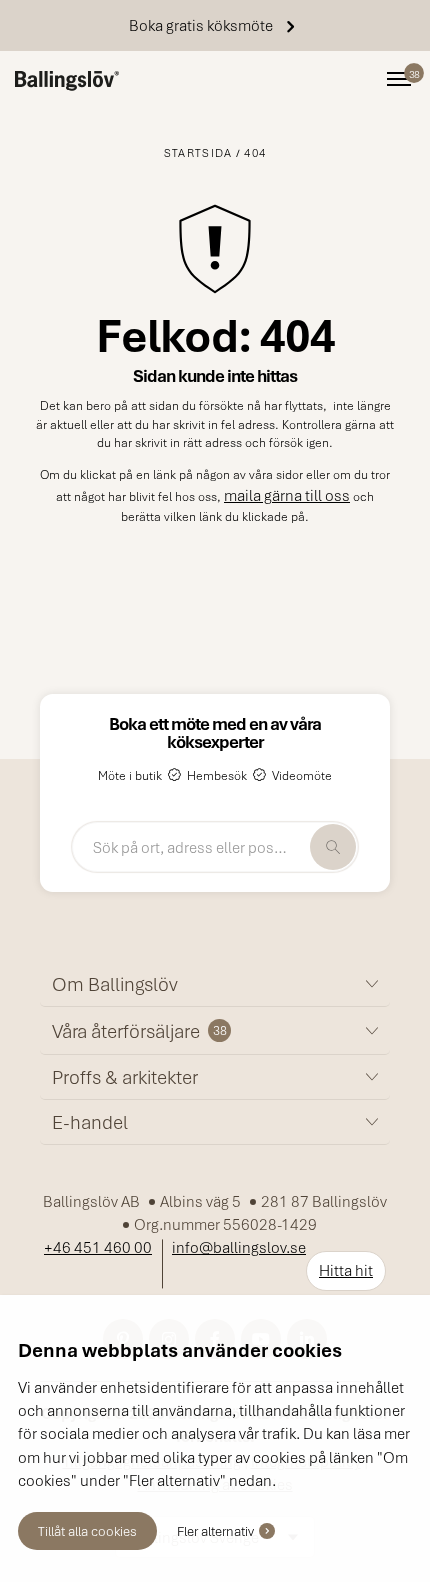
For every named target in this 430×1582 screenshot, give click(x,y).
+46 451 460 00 (98, 1247)
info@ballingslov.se (239, 1247)
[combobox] (215, 847)
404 (255, 152)
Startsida (198, 152)
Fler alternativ (215, 1530)
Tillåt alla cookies (87, 1530)
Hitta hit (346, 1270)
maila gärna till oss (287, 495)
